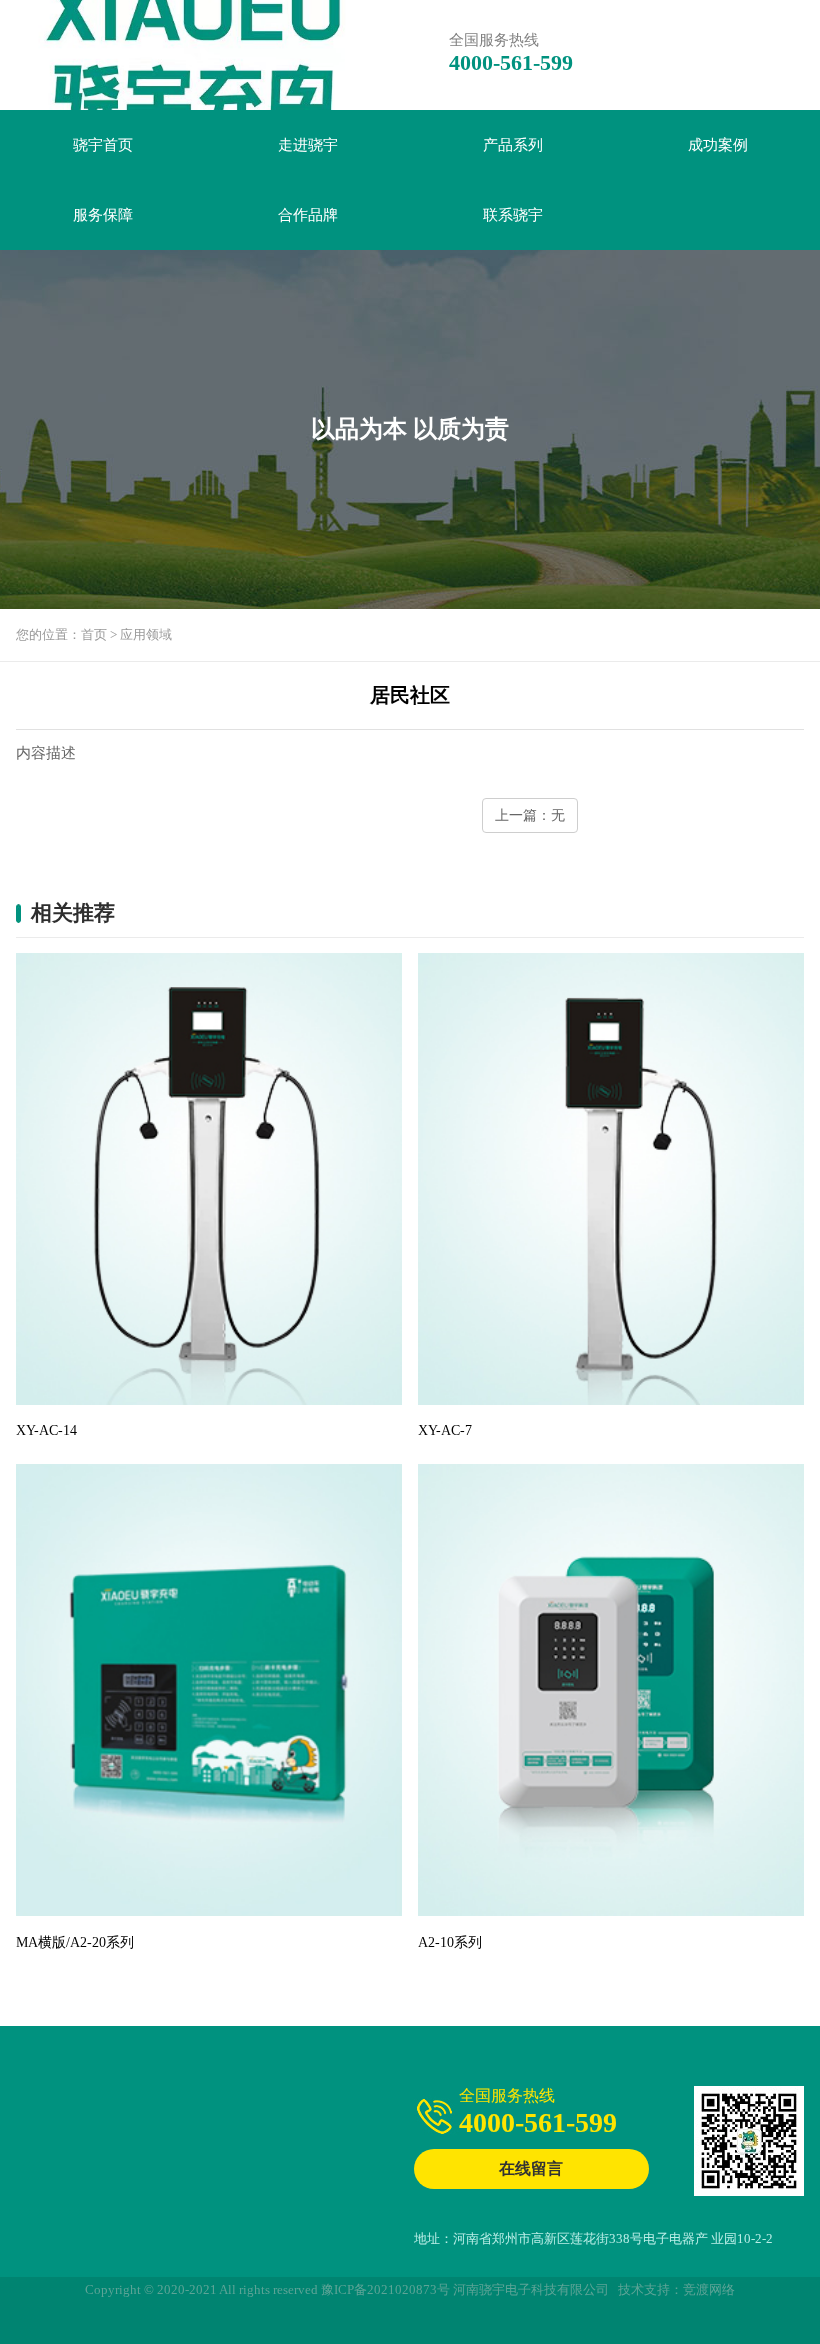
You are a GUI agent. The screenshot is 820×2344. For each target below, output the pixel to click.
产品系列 (513, 145)
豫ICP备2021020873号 (385, 2289)
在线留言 (531, 2168)
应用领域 (146, 634)
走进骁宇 (308, 145)
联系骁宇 (513, 215)
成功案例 (718, 145)
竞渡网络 (709, 2289)
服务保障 (103, 215)
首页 (94, 634)
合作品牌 (308, 215)
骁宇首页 (103, 145)
